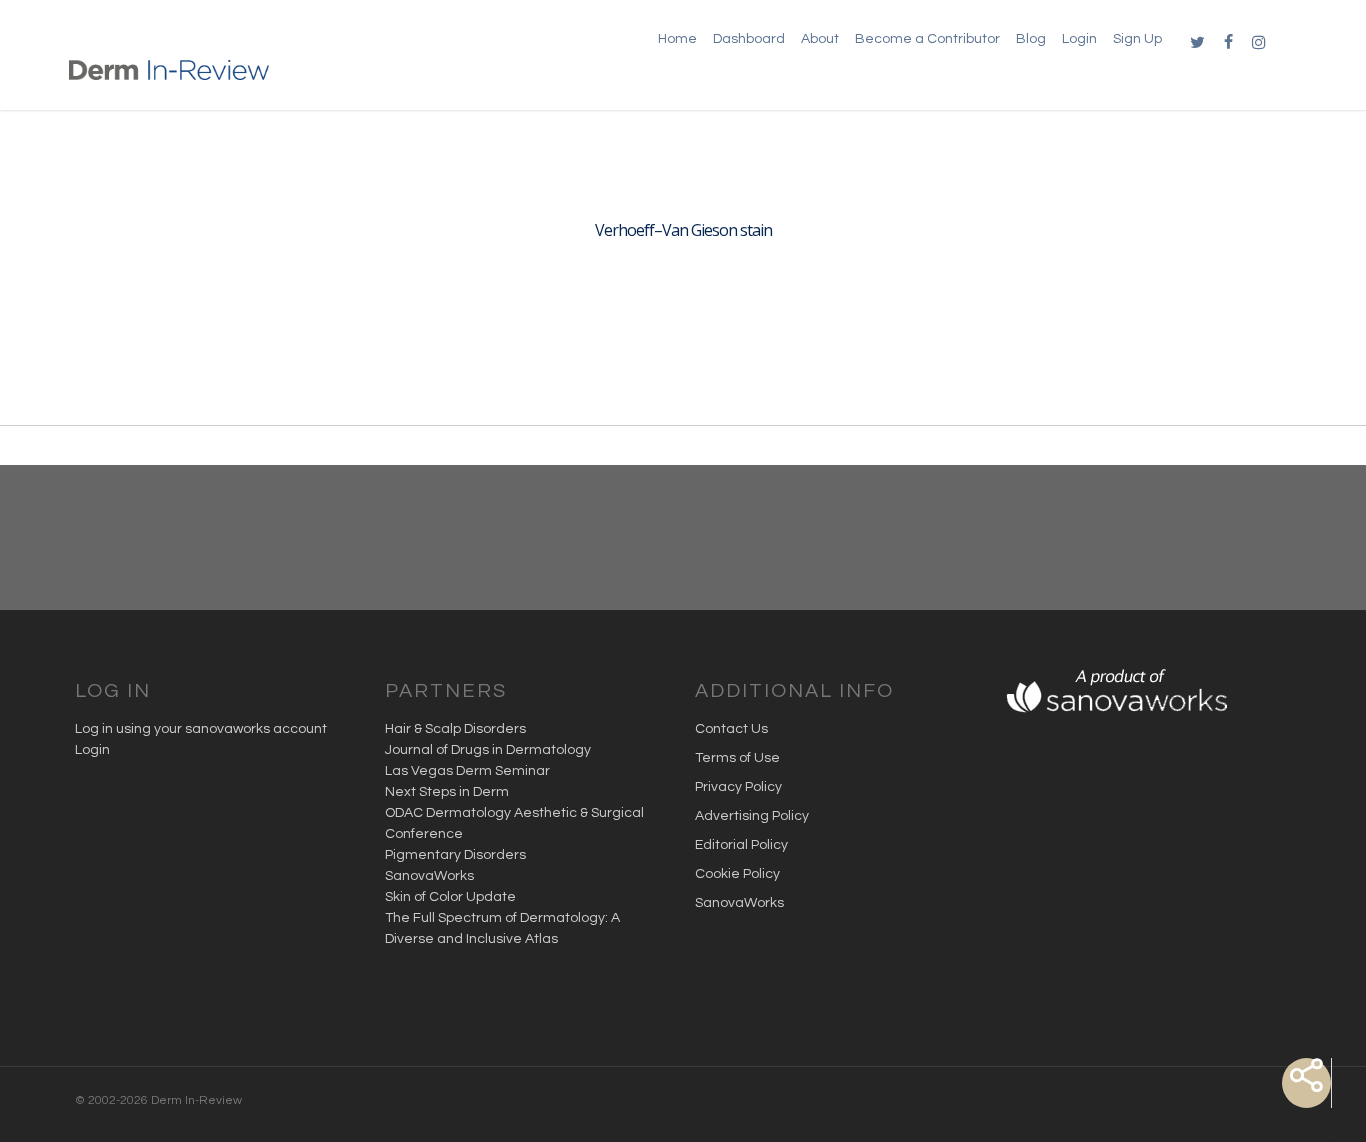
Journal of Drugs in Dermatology (488, 750)
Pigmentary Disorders (455, 855)
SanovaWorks (429, 876)
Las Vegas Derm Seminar (467, 771)
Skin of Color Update (450, 897)
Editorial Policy (741, 845)
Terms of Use (737, 758)
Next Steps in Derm (447, 792)
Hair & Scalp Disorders (455, 729)
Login (92, 750)
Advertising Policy (752, 816)
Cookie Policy (737, 874)
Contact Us (731, 729)
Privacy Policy (738, 787)
